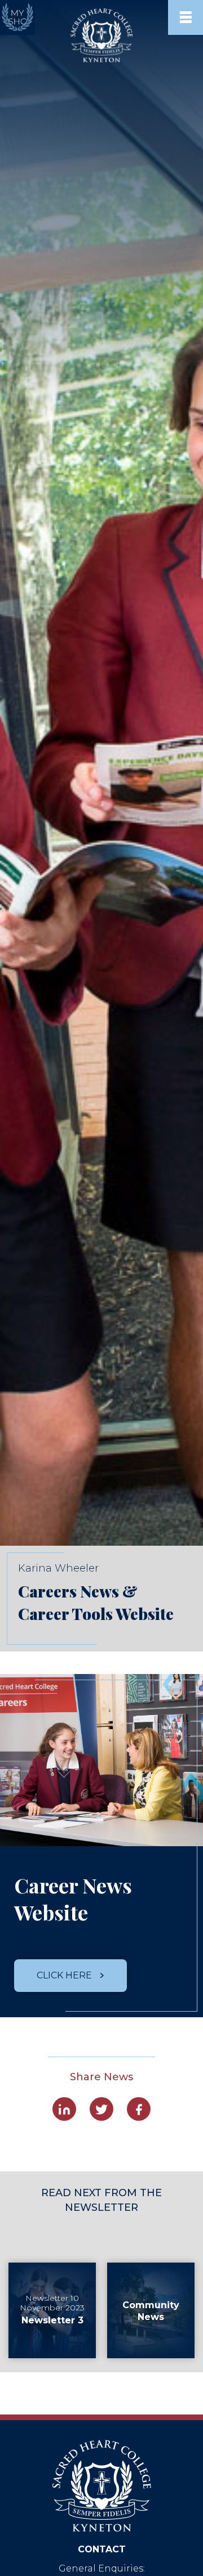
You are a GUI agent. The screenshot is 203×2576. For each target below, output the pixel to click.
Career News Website (73, 1899)
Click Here (65, 1975)
